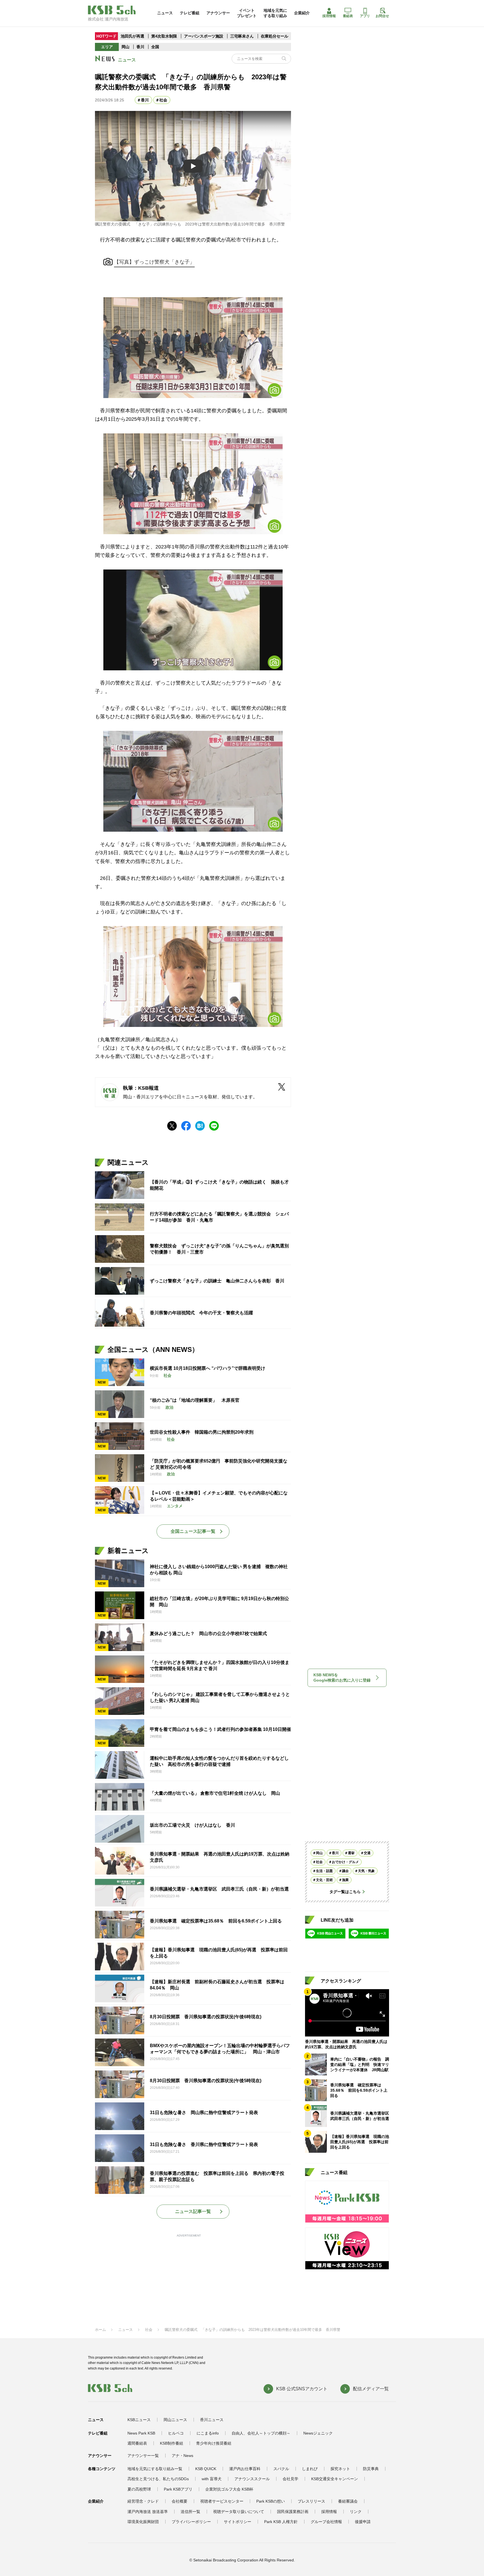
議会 (345, 1871)
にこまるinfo (208, 2433)
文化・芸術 (324, 1880)
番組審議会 (348, 2501)
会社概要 (180, 2501)
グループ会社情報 (326, 2522)
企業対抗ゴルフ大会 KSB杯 (229, 2489)
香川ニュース (212, 2420)
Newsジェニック (318, 2433)
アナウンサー (218, 13)
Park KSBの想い (271, 2501)
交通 (367, 1853)
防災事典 (371, 2469)
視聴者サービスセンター (222, 2501)
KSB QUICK (206, 2469)
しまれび (310, 2469)
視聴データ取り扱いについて (239, 2512)
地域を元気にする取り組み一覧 (155, 2469)
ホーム (100, 2330)
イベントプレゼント (247, 13)
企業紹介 (302, 13)
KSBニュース (139, 2420)
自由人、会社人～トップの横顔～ (261, 2433)
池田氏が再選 (132, 36)
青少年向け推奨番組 (214, 2443)
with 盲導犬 (212, 2479)
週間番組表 (137, 2443)
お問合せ (382, 16)
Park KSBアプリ (178, 2489)
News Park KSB (141, 2433)
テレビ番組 (190, 13)
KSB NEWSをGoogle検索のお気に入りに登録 (342, 1678)
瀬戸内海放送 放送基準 (148, 2512)
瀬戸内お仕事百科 (245, 2469)
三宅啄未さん (243, 36)
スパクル (281, 2469)
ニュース (165, 13)
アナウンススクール (252, 2479)
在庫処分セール (274, 36)
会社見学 (290, 2479)
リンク (356, 2512)
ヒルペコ (176, 2433)
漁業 (345, 1880)
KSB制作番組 (172, 2443)
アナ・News (182, 2456)
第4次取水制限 (165, 36)
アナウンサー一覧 (143, 2456)
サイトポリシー (238, 2522)
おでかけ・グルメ (345, 1862)
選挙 (351, 1853)
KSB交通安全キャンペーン (335, 2479)
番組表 (348, 16)
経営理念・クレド (143, 2501)
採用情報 (329, 16)
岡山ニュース (175, 2420)
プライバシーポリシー (191, 2522)
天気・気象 (366, 1871)
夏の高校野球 (139, 2489)
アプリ (365, 16)
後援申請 (363, 2522)
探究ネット (340, 2469)
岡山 (125, 47)
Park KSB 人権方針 (281, 2522)
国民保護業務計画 (293, 2512)
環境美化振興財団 (143, 2522)
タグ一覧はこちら (345, 1892)
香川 (140, 47)
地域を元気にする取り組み (275, 13)
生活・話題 (324, 1871)
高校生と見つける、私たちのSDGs (158, 2479)
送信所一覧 (190, 2512)
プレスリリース (311, 2501)
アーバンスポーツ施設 (204, 36)
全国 (155, 47)
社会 (163, 100)
